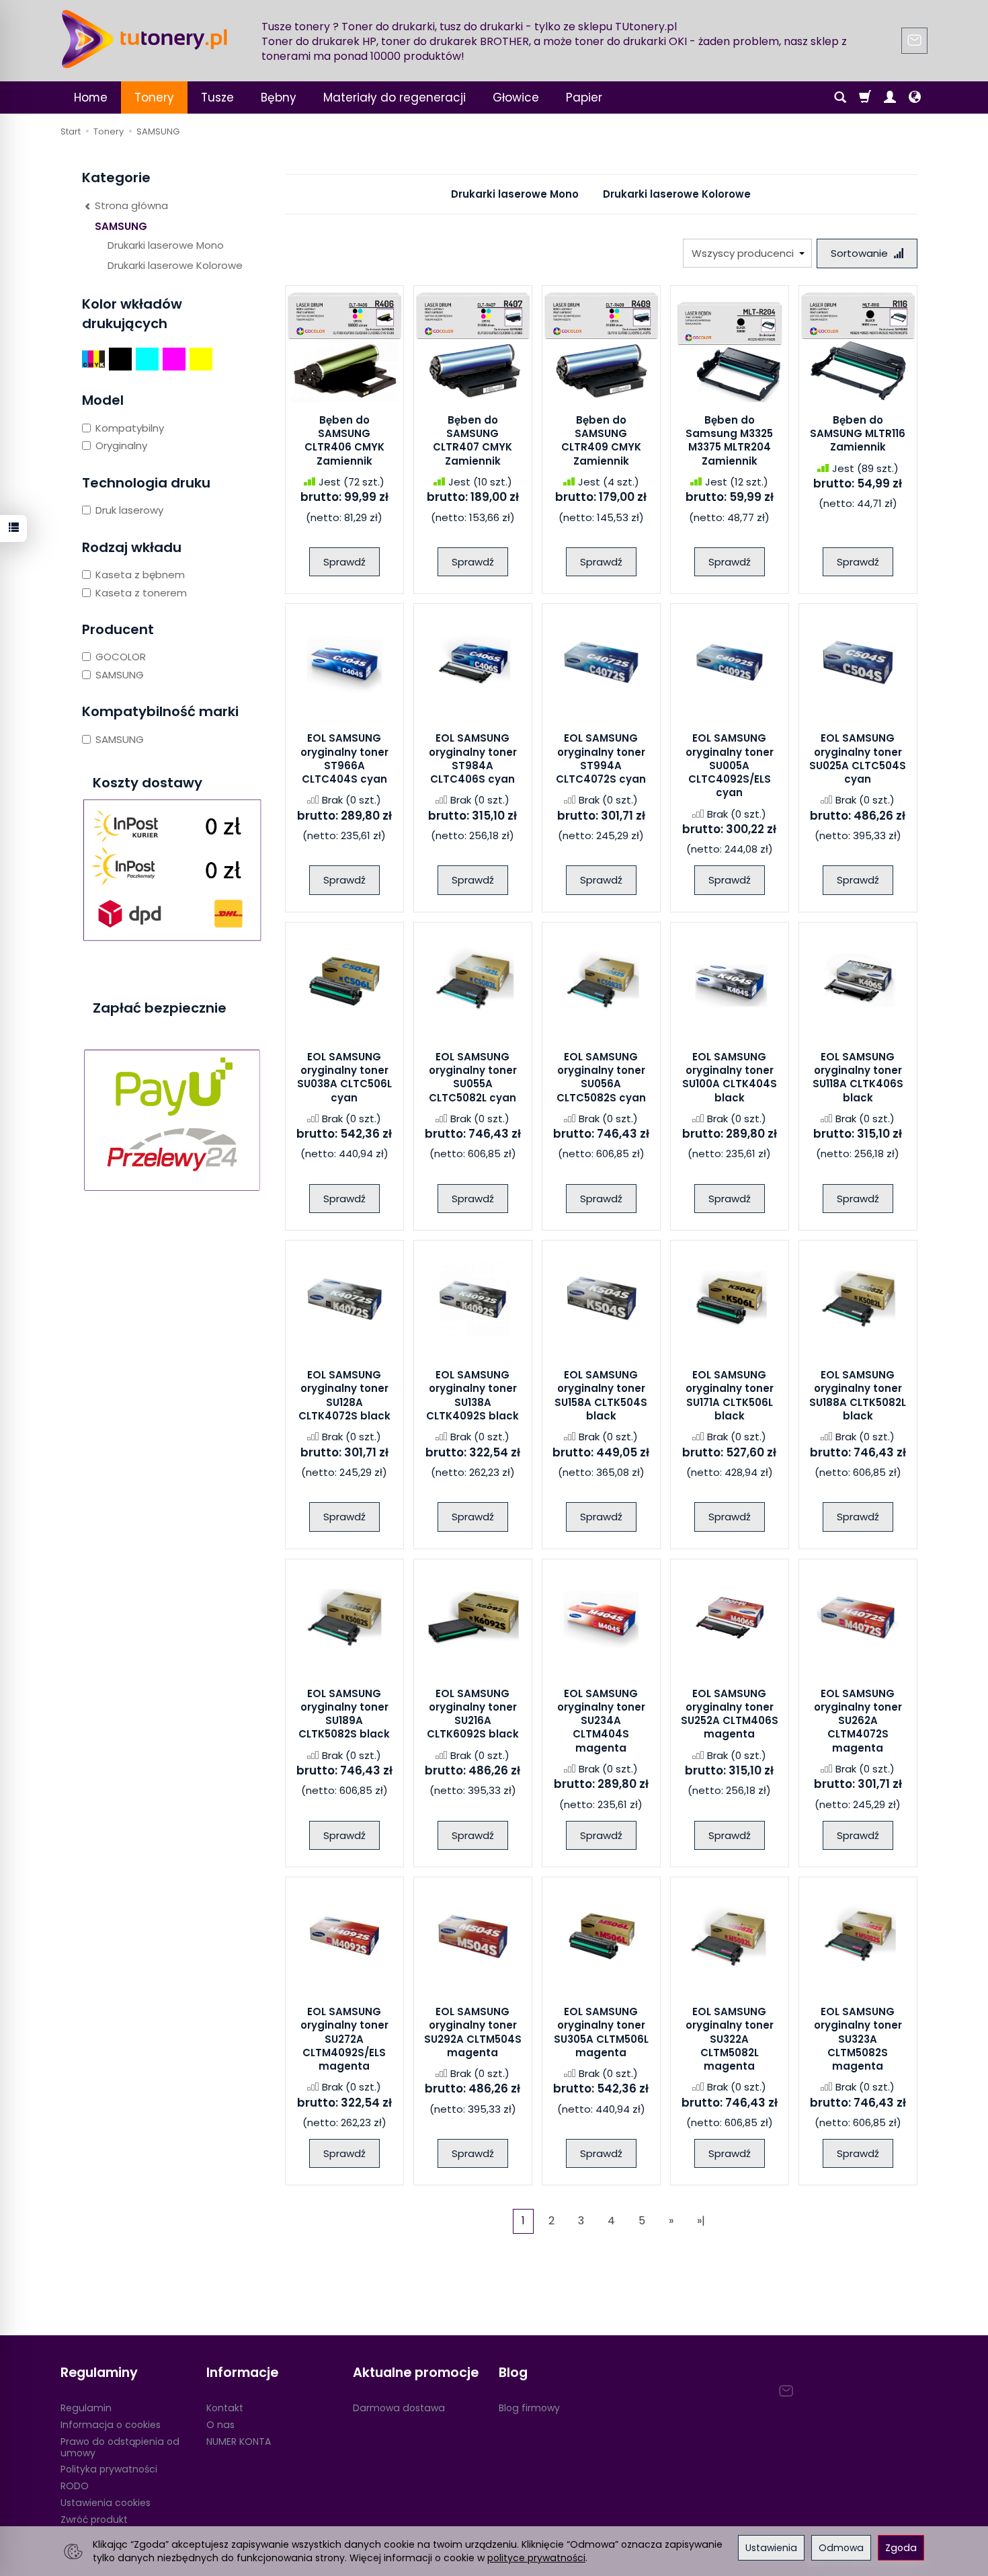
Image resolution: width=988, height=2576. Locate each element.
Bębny (279, 97)
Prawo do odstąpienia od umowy (120, 2447)
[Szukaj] (840, 97)
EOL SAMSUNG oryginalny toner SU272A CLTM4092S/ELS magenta (344, 2039)
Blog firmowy (529, 2408)
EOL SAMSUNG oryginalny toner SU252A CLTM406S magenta (730, 1714)
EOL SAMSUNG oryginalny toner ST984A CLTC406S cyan (473, 758)
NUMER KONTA (239, 2442)
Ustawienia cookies (106, 2503)
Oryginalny (121, 445)
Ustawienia (771, 2548)
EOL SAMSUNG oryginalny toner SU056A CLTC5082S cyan (601, 1077)
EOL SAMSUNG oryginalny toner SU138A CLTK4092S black (472, 1395)
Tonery (154, 97)
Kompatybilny (130, 428)
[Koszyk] (865, 97)
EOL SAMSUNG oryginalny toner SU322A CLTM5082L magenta (730, 2039)
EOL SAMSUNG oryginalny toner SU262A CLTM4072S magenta (858, 1721)
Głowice (516, 97)
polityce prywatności (536, 2558)
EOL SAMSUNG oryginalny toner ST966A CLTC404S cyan (344, 758)
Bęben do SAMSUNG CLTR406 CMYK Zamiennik (344, 440)
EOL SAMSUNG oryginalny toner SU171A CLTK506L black (730, 1395)
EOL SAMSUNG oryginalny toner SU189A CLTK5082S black (344, 1714)
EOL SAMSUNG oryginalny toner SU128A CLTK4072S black (344, 1395)
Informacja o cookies (111, 2425)
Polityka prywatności (109, 2469)
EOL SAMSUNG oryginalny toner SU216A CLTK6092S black (473, 1714)
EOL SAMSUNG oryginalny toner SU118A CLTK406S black (858, 1077)
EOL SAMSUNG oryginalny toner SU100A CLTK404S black (730, 1077)
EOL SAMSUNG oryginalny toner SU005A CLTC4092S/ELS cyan (730, 765)
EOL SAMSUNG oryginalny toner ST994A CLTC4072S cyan (601, 758)
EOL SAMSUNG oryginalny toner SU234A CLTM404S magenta (601, 1721)
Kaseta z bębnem (140, 575)
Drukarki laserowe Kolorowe (677, 194)
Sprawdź (344, 562)
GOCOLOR (121, 657)
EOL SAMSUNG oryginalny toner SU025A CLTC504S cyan (858, 758)
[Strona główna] (145, 39)
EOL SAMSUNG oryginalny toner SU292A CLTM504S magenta (473, 2032)
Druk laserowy (129, 510)
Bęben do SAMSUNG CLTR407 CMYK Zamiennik (472, 440)
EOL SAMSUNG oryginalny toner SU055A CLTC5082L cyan (473, 1077)
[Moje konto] (890, 97)
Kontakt (225, 2408)
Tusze (217, 97)
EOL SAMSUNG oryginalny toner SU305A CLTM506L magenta (601, 2032)
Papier (584, 97)
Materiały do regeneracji (395, 97)
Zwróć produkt (94, 2520)
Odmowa (841, 2548)
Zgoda (901, 2548)
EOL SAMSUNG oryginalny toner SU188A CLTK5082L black (858, 1395)
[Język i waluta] (915, 97)
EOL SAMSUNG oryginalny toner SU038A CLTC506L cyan (344, 1077)
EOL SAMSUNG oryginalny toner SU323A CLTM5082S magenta (858, 2039)
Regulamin (86, 2408)
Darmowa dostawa (399, 2408)
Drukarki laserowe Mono (515, 194)
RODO (75, 2486)
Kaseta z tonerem (141, 593)
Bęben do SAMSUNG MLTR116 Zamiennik (858, 434)
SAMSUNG (121, 226)
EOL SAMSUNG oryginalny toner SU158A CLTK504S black (601, 1395)
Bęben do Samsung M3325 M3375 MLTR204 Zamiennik (729, 440)
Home (91, 97)
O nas (220, 2425)
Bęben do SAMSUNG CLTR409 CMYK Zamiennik (601, 440)
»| (701, 2221)
